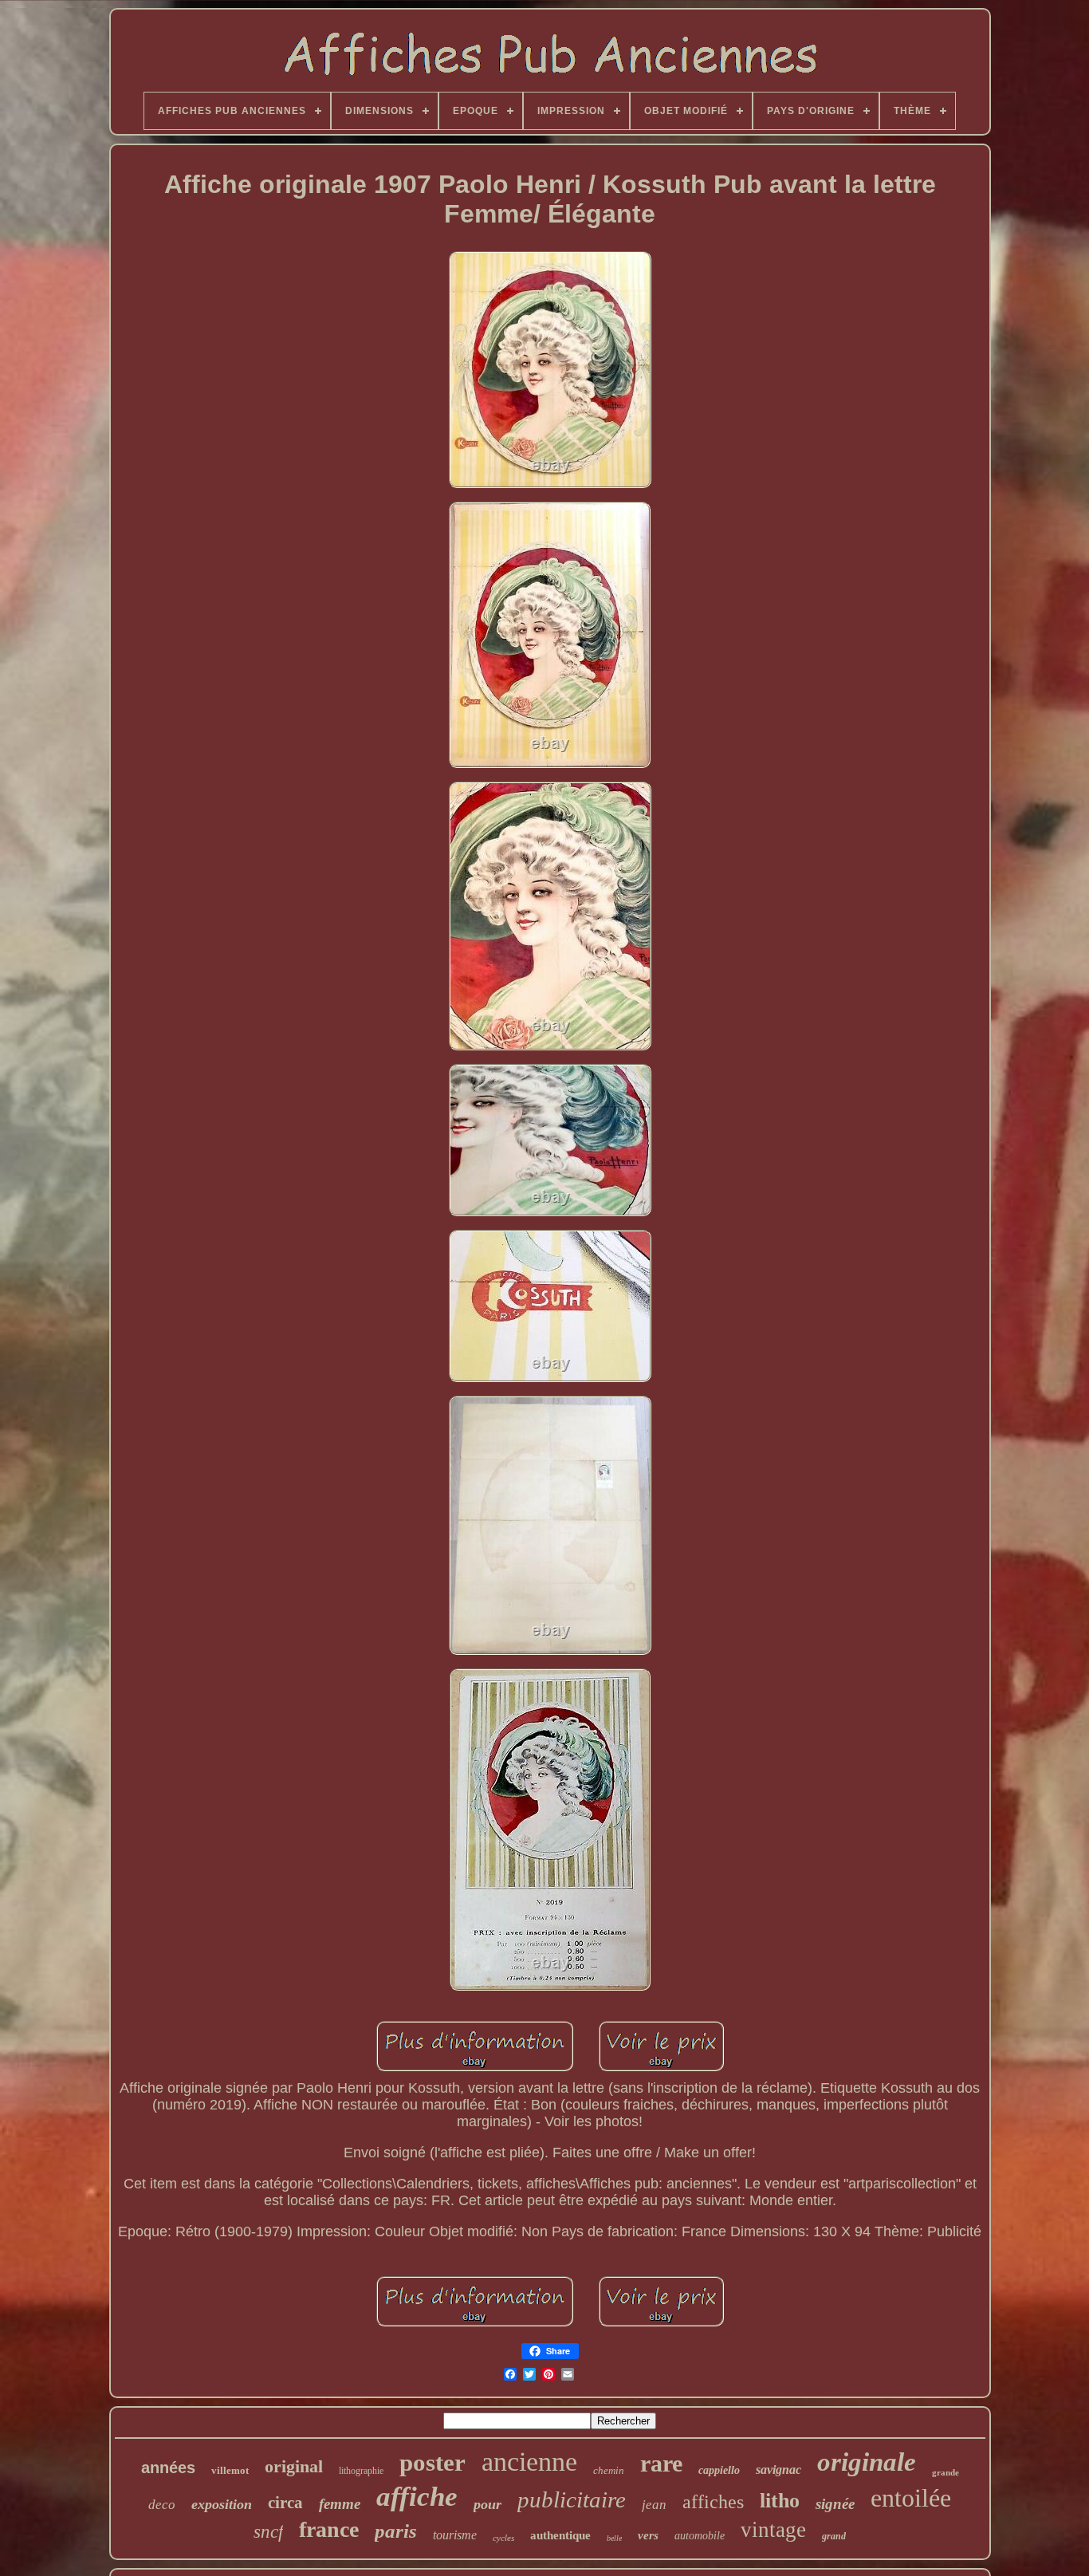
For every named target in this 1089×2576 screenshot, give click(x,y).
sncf (268, 2532)
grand (834, 2536)
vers (648, 2535)
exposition (222, 2504)
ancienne (529, 2462)
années (168, 2468)
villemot (230, 2470)
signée (835, 2504)
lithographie (361, 2471)
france (329, 2529)
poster (432, 2462)
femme (340, 2504)
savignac (778, 2470)
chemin (609, 2470)
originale (867, 2462)
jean (654, 2505)
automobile (700, 2536)
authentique (560, 2535)
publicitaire (572, 2499)
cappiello (719, 2470)
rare (661, 2463)
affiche (417, 2497)
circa (285, 2503)
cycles (503, 2538)
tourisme (455, 2535)
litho (780, 2501)
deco (162, 2505)
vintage (773, 2530)
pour (487, 2504)
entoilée (911, 2498)
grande (946, 2472)
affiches (713, 2502)
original (294, 2466)
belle (614, 2538)
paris (396, 2531)
